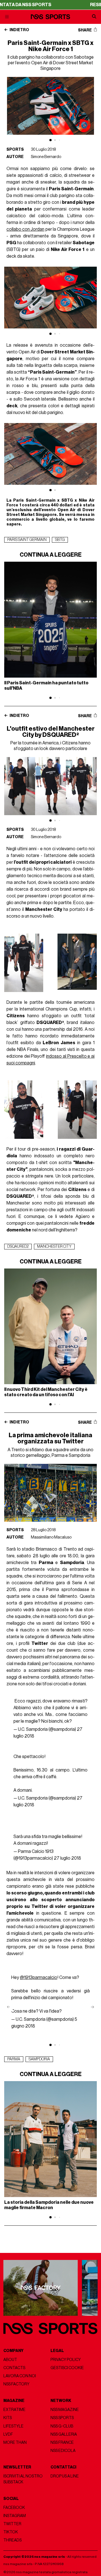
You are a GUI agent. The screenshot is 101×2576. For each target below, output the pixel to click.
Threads (12, 2540)
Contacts (14, 2368)
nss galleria (64, 2434)
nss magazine (65, 2410)
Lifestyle (13, 2426)
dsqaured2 (18, 1247)
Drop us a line (65, 2476)
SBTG (60, 540)
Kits (8, 2418)
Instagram (15, 2516)
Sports (15, 149)
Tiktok (11, 2532)
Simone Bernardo (46, 157)
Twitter (12, 2524)
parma (14, 2059)
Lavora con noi (20, 2376)
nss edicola (63, 2451)
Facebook (14, 2508)
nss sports (62, 2418)
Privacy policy (66, 2360)
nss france (62, 2443)
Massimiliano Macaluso (51, 1537)
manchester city (54, 1247)
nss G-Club (62, 2426)
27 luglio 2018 (67, 1858)
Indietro (19, 30)
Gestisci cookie (67, 2368)
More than (15, 2443)
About (10, 2360)
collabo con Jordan (25, 229)
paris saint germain (27, 540)
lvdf (8, 2434)
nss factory (16, 2384)
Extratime (14, 2410)
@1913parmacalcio (39, 1978)
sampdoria (39, 2059)
